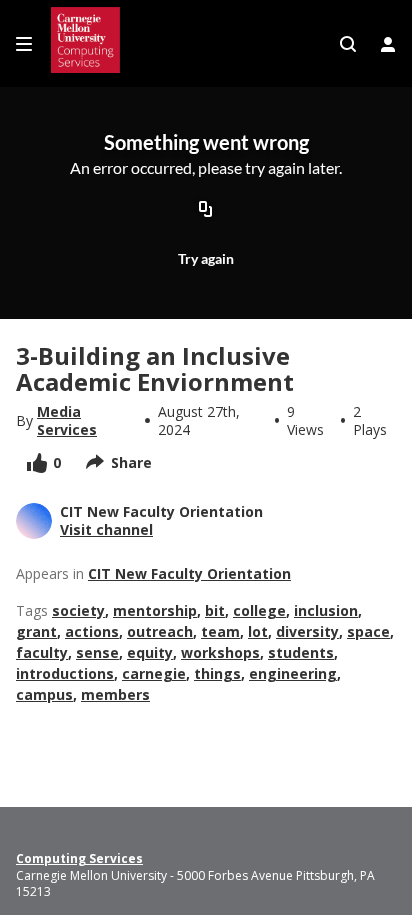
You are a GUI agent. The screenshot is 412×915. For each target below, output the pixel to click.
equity (150, 652)
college (259, 610)
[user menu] (388, 44)
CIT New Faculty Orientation (189, 573)
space (368, 631)
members (115, 694)
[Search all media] (348, 44)
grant (36, 631)
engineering (293, 673)
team (220, 631)
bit (215, 610)
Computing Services (79, 859)
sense (97, 652)
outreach (160, 631)
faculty (42, 652)
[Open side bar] (24, 44)
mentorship (155, 610)
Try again (206, 258)
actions (92, 631)
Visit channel (106, 529)
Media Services (67, 421)
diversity (307, 631)
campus (44, 694)
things (217, 673)
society (78, 610)
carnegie (154, 673)
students (301, 652)
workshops (220, 652)
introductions (65, 673)
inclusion (326, 610)
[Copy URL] (206, 211)
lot (258, 631)
